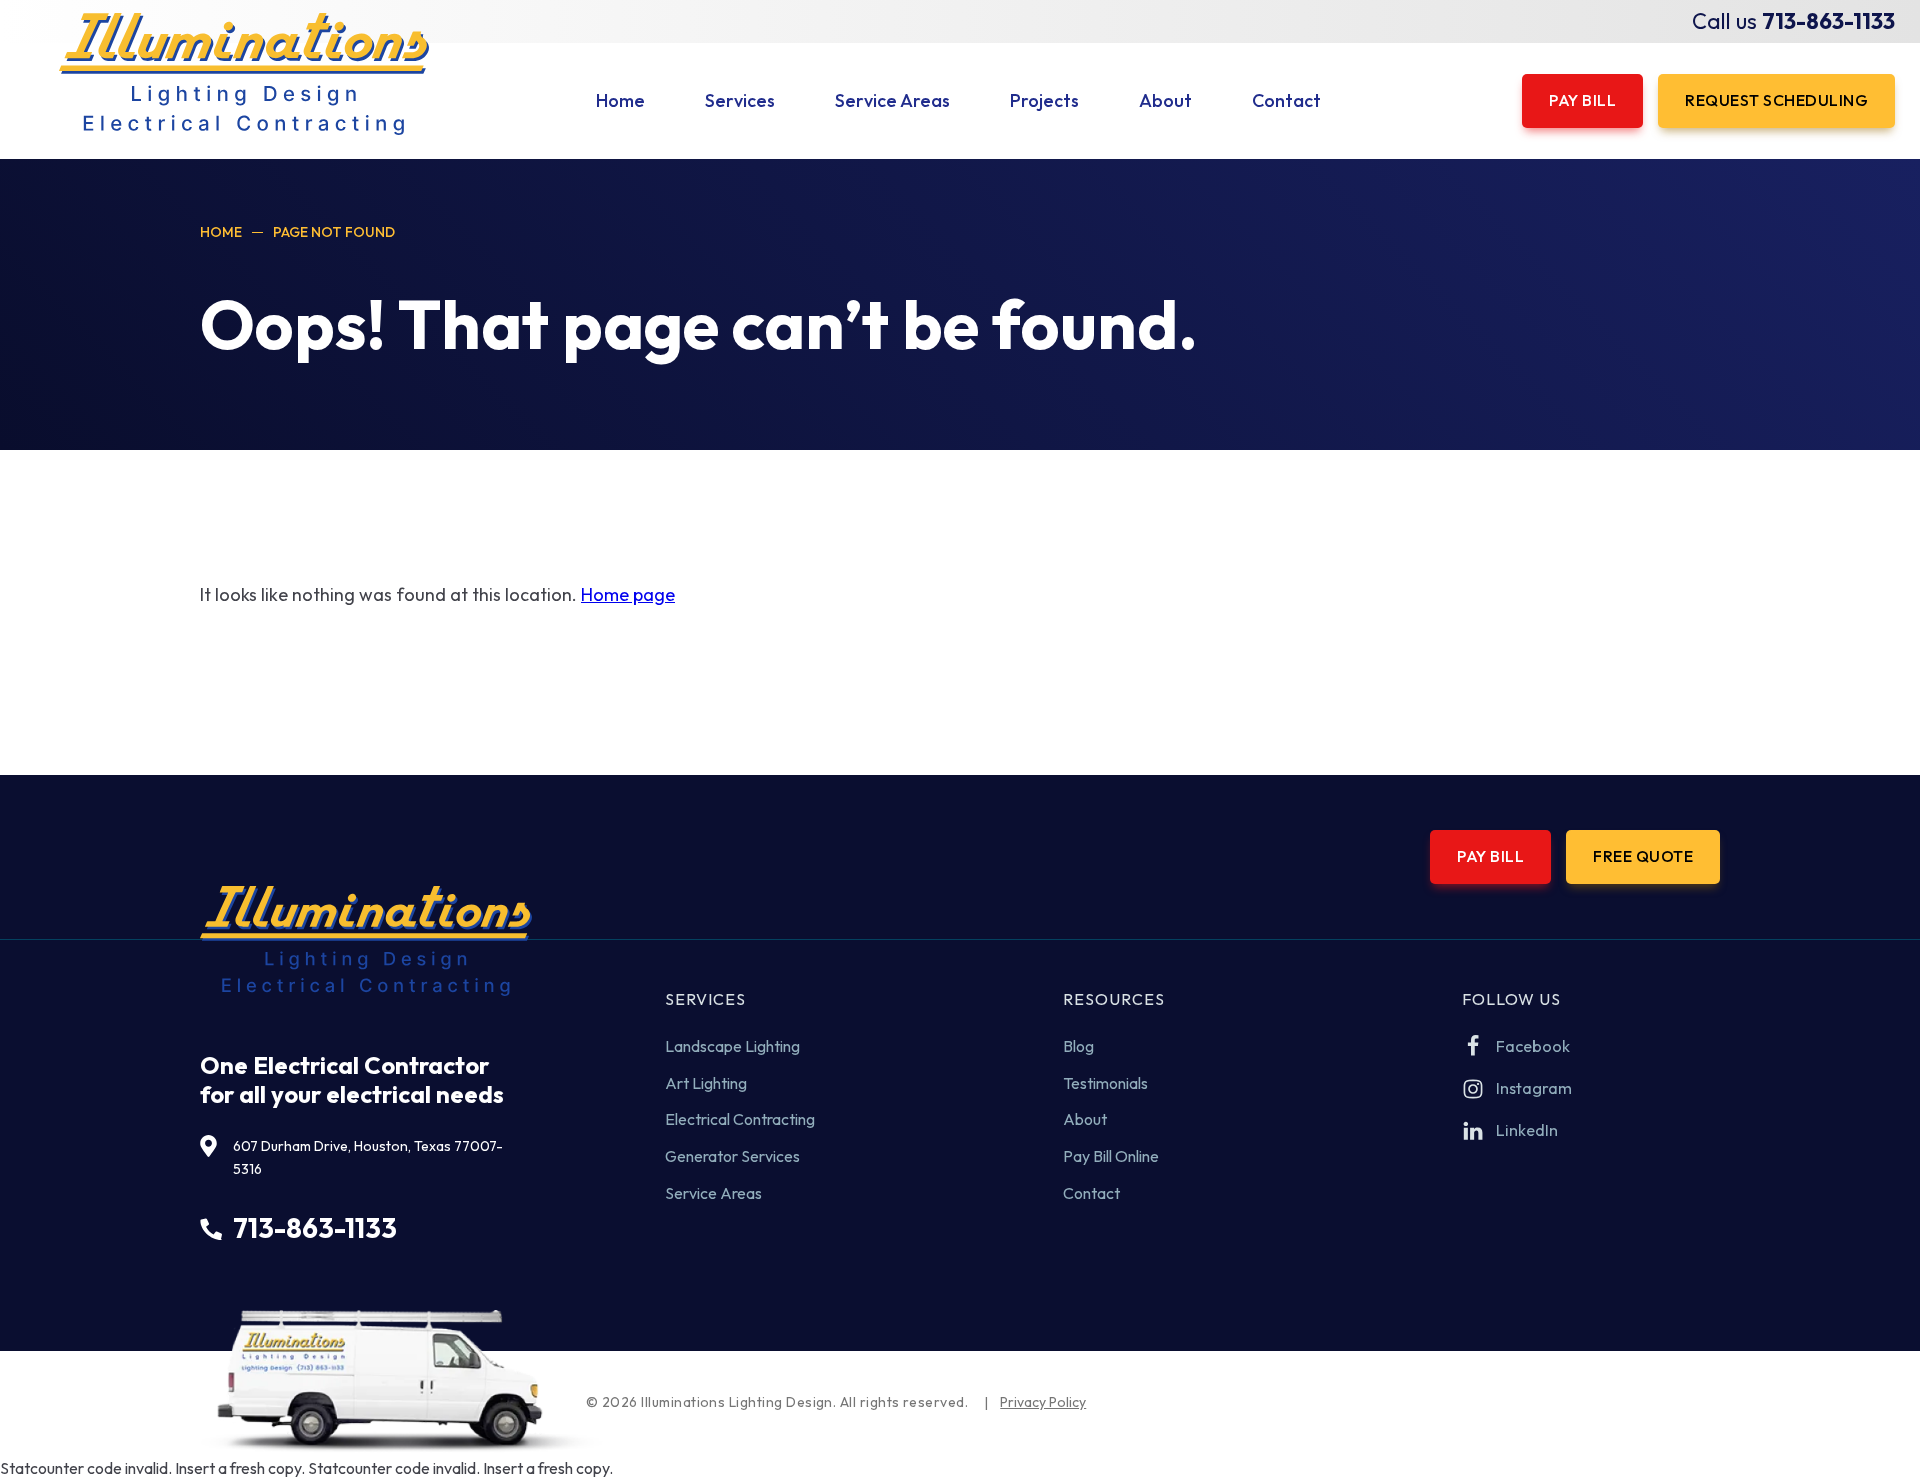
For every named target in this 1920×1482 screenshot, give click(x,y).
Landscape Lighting (732, 1046)
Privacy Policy (1043, 1402)
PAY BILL (1582, 100)
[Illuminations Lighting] (244, 74)
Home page (628, 594)
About (1085, 1119)
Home (221, 232)
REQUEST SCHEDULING (1776, 100)
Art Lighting (706, 1083)
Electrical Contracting (740, 1119)
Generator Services (732, 1156)
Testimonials (1105, 1083)
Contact (1091, 1193)
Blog (1078, 1046)
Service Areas (713, 1193)
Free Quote (1643, 856)
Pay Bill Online (1111, 1156)
